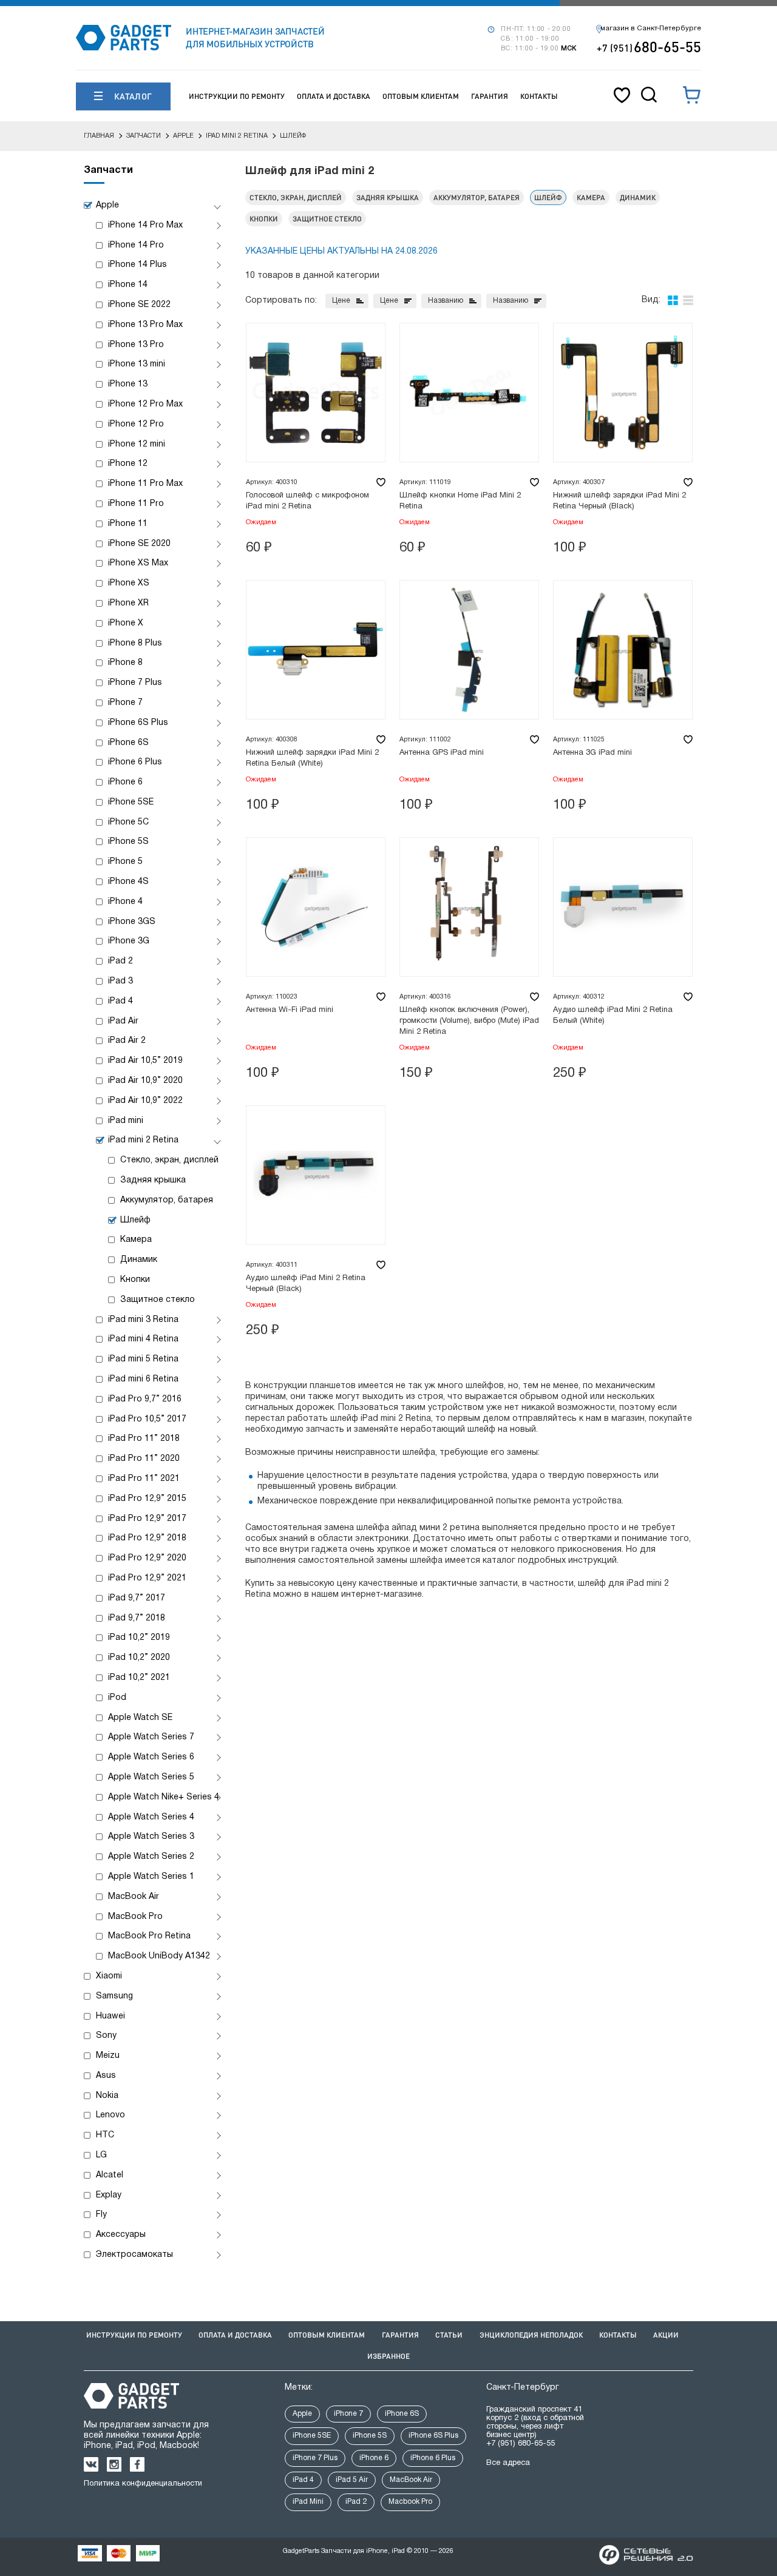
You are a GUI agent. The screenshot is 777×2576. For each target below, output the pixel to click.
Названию (446, 301)
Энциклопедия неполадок (531, 2335)
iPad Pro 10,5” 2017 (147, 1419)
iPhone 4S (128, 882)
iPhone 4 (125, 902)
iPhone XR (128, 603)
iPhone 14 (128, 285)
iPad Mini (308, 2502)
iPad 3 (120, 981)
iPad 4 (120, 1001)
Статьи (449, 2335)
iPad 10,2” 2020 (139, 1658)
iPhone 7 (125, 703)
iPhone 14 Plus (137, 265)
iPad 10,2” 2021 (139, 1678)
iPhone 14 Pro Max (145, 225)
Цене (341, 301)
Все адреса (508, 2463)
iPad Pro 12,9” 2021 (147, 1578)
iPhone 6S (128, 743)
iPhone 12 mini (137, 444)
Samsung (114, 1996)
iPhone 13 (128, 384)
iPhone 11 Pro (136, 504)
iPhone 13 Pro (136, 345)
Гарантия (490, 96)
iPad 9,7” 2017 (137, 1598)
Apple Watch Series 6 (151, 1757)
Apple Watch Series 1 (151, 1877)
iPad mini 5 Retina (143, 1359)
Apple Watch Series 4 (151, 1817)
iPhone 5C (128, 822)
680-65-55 (649, 46)
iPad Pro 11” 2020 (144, 1459)
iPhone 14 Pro (136, 245)
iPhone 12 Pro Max (145, 404)
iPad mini (126, 1121)
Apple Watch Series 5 (151, 1777)
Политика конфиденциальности (143, 2484)
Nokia (107, 2096)
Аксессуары (121, 2235)
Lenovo (110, 2115)
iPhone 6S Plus (138, 723)
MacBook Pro (135, 1917)
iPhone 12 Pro (136, 424)
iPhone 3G (129, 941)
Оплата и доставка (334, 96)
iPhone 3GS (132, 922)
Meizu (108, 2056)
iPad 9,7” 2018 (137, 1618)
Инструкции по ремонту (237, 96)
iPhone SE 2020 (139, 544)
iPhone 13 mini (137, 364)
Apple (107, 205)
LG (101, 2155)
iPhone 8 (125, 663)
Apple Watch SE (140, 1718)
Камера (136, 1240)
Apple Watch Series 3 (151, 1837)
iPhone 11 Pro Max (145, 484)
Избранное (388, 2356)
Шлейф (135, 1220)
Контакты (539, 96)
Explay (109, 2195)
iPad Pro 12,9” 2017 (147, 1519)
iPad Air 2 (127, 1041)
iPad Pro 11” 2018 (144, 1439)
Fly (101, 2215)
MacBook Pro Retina (149, 1936)
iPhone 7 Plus (135, 683)
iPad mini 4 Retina (143, 1339)
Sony (106, 2036)
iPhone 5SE (131, 802)
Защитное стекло (158, 1300)
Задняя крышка (153, 1180)
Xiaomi (109, 1976)
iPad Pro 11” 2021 (144, 1479)
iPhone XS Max (138, 563)
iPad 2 (120, 961)
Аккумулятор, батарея (167, 1200)
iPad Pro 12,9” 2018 (147, 1538)
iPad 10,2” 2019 (139, 1638)
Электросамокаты (134, 2255)
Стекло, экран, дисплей (169, 1160)
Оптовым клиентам (421, 96)
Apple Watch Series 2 (151, 1857)
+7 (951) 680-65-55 (521, 2444)
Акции (666, 2335)
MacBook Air (134, 1897)
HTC (105, 2135)
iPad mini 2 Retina (143, 1140)
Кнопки (135, 1280)
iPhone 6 (125, 782)
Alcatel (110, 2175)
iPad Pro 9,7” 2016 (145, 1399)
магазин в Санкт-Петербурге (651, 29)
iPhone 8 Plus (135, 643)
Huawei (110, 2016)
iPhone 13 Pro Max (145, 325)
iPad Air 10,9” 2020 (145, 1081)
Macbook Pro (410, 2502)
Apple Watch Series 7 (151, 1737)
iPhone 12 (128, 464)
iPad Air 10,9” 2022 (145, 1101)
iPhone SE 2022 (139, 305)
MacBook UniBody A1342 (159, 1956)
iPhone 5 (125, 862)
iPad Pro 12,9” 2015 (147, 1499)
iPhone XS (129, 583)
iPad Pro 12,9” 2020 (147, 1558)
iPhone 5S (128, 842)
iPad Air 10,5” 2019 (145, 1061)
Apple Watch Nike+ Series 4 (164, 1797)
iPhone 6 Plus (135, 762)
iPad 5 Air (352, 2480)
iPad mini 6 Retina (143, 1379)
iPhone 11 (128, 524)
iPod (117, 1698)
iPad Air (123, 1021)
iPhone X (126, 623)
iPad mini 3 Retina (143, 1320)
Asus (106, 2076)
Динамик (139, 1260)
